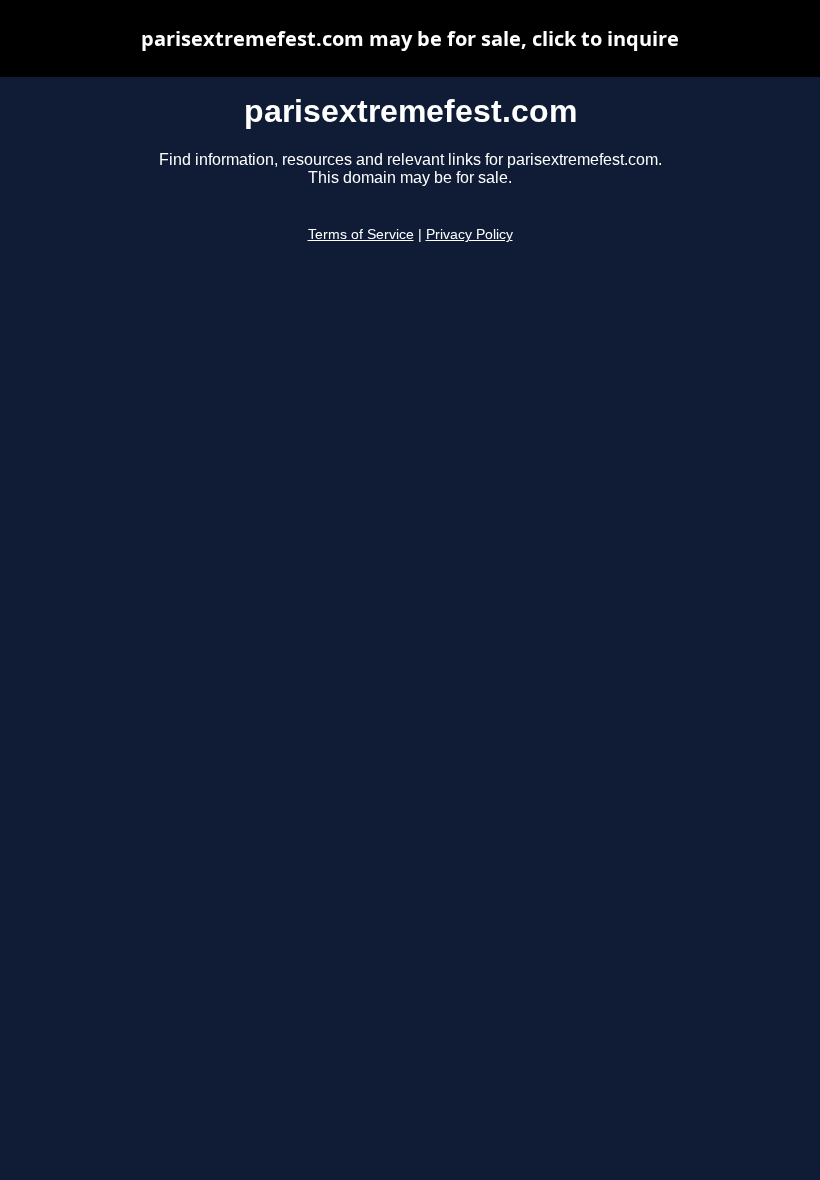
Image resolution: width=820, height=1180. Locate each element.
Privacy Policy (469, 234)
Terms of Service (361, 234)
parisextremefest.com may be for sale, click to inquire (410, 38)
